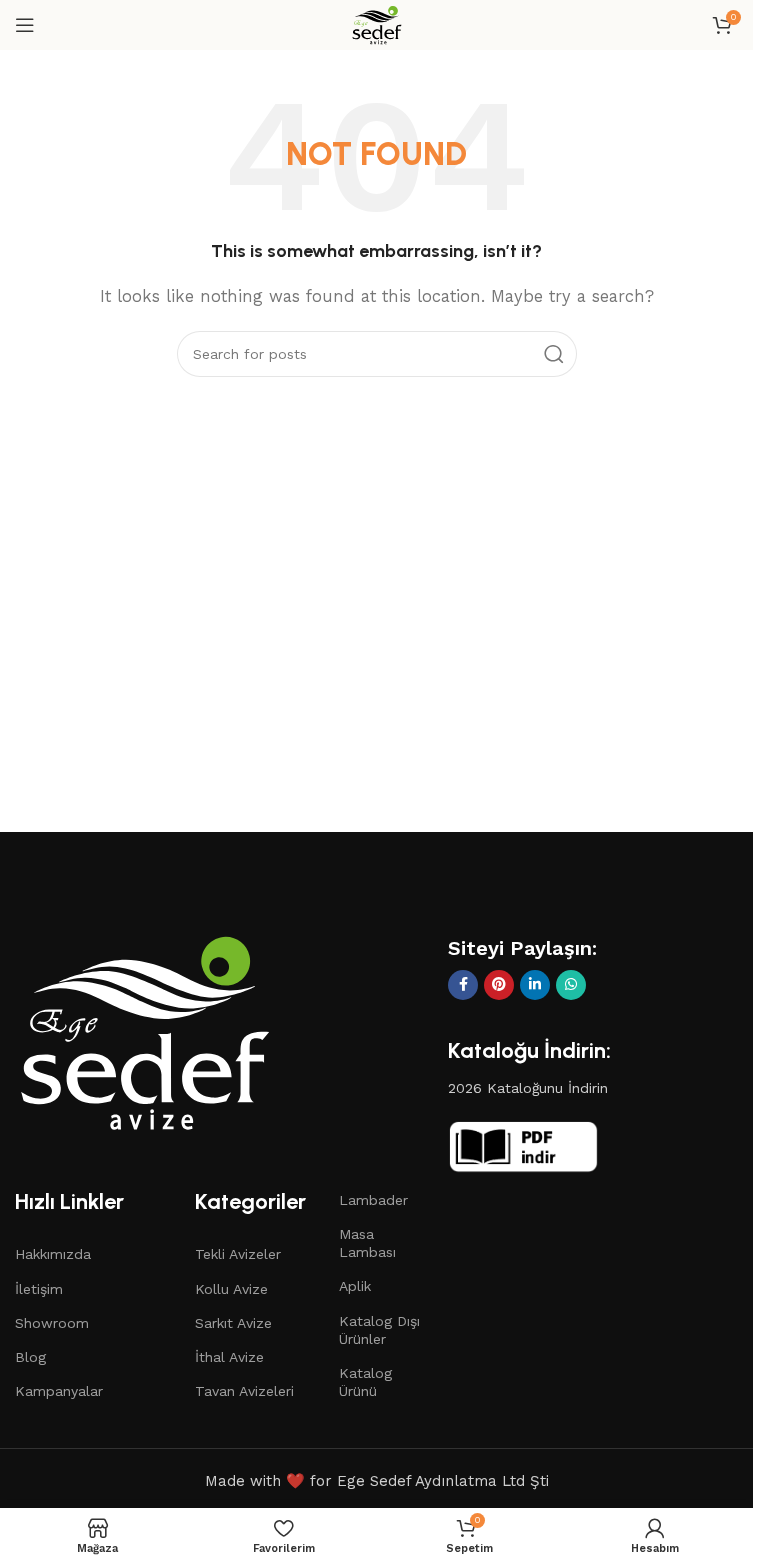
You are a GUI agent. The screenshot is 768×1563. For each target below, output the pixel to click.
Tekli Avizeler (238, 1254)
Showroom (52, 1323)
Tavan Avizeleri (244, 1391)
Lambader (373, 1200)
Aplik (355, 1286)
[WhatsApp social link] (571, 985)
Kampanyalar (59, 1391)
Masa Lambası (367, 1243)
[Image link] (145, 1031)
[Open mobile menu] (25, 25)
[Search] (554, 354)
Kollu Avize (231, 1289)
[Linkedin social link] (535, 985)
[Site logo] (377, 24)
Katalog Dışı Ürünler (379, 1330)
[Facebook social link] (463, 985)
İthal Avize (229, 1357)
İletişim (39, 1289)
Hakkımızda (53, 1254)
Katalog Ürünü (365, 1382)
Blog (30, 1357)
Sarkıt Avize (233, 1323)
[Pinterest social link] (499, 985)
